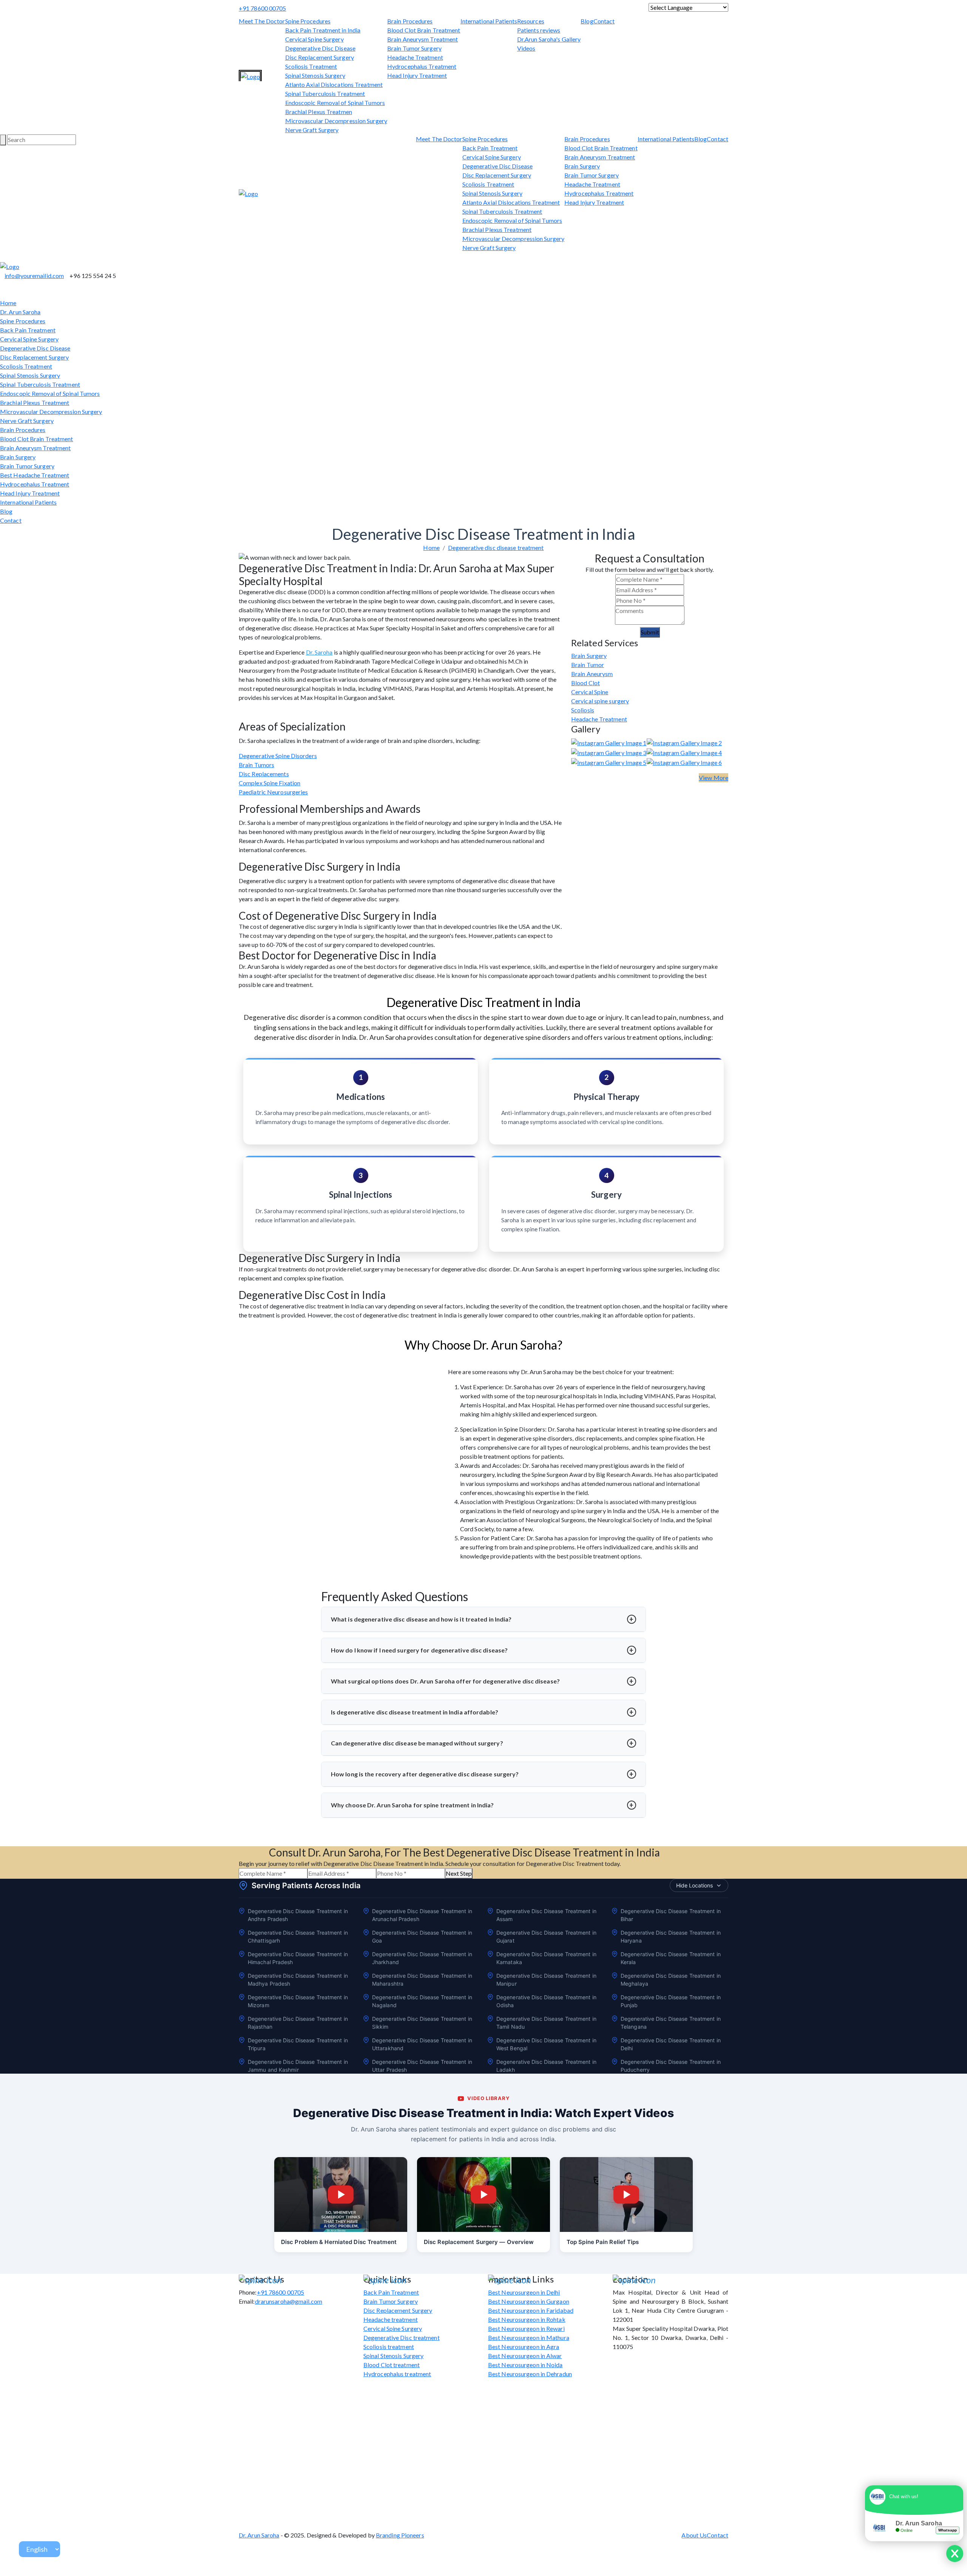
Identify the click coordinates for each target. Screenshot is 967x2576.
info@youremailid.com (34, 276)
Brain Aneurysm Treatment (422, 39)
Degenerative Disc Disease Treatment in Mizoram (298, 2001)
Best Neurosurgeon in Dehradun (530, 2374)
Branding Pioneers (400, 2535)
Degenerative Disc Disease (321, 48)
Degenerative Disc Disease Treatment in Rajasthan (298, 2023)
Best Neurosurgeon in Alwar (525, 2356)
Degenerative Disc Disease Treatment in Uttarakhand (422, 2044)
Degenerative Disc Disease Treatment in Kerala (671, 1958)
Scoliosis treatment (389, 2347)
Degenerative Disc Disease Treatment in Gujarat (546, 1937)
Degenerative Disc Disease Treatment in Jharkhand (422, 1958)
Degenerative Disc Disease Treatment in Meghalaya (671, 1980)
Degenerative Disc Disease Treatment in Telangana (671, 2023)
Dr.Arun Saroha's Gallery (549, 39)
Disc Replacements (264, 774)
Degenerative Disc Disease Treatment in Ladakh (546, 2066)
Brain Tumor (588, 665)
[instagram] (467, 8)
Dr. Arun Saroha (20, 312)
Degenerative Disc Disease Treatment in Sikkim (422, 2023)
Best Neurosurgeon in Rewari (526, 2328)
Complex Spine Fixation (270, 783)
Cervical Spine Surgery (314, 39)
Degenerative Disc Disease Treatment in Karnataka (546, 1958)
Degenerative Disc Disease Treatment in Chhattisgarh (298, 1937)
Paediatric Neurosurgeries (273, 792)
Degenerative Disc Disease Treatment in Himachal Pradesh (298, 1958)
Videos (526, 48)
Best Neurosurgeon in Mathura (529, 2337)
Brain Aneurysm (592, 674)
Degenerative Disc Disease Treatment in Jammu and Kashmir (298, 2066)
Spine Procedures (308, 21)
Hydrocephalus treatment (397, 2374)
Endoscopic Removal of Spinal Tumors (335, 103)
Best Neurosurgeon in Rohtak (527, 2319)
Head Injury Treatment (417, 75)
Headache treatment (391, 2319)
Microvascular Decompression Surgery (336, 121)
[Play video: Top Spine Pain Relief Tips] (626, 2195)
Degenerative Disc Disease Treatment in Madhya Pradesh (298, 1980)
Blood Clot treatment (392, 2365)
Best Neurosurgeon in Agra (524, 2347)
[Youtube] (11, 257)
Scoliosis (583, 710)
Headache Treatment (415, 57)
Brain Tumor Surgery (414, 48)
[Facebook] (462, 8)
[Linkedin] (471, 8)
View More (714, 778)
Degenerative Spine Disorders (278, 756)
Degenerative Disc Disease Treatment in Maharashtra (422, 1980)
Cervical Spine (590, 692)
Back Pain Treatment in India (323, 30)
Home (8, 303)
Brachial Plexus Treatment (497, 229)
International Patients (489, 21)
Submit (650, 632)
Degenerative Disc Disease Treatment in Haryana (671, 1937)
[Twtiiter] (2, 257)
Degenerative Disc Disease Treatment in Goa (422, 1937)
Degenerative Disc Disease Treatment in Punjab (671, 2001)
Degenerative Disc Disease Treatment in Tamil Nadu (546, 2023)
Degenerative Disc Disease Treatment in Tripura (298, 2044)
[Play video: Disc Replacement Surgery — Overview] (483, 2195)
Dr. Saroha (319, 652)
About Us (694, 2535)
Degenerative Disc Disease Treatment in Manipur (546, 1980)
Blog (587, 21)
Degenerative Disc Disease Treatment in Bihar (671, 1915)
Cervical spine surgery (600, 701)
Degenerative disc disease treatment (496, 547)
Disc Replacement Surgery (320, 57)
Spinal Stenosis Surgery (315, 75)
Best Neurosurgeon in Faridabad (531, 2310)
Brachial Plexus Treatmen (319, 112)
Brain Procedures (410, 21)
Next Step (459, 1873)
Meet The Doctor (262, 21)
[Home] (250, 77)
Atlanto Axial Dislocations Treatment (334, 84)
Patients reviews (539, 30)
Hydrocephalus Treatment (422, 66)
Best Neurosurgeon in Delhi (524, 2292)
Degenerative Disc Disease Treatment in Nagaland (422, 2001)
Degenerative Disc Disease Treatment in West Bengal (546, 2044)
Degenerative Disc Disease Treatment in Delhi (671, 2044)
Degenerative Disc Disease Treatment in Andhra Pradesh (298, 1915)
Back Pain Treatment (490, 148)
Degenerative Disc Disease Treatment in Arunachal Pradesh (422, 1915)
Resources (531, 21)
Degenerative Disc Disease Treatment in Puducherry (671, 2066)
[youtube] (458, 8)
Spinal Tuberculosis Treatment (325, 93)
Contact (604, 21)
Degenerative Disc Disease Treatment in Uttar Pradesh (422, 2066)
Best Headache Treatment (35, 475)
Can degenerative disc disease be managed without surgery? (417, 1743)
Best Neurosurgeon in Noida (525, 2365)
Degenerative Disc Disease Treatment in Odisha (546, 2001)
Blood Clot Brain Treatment (424, 30)
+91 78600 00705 (263, 8)
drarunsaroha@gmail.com (289, 2301)
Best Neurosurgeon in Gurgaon (529, 2301)
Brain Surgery (582, 166)
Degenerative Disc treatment (402, 2337)
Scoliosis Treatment (311, 66)
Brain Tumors (256, 765)
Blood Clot (585, 683)
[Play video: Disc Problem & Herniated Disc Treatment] (341, 2195)
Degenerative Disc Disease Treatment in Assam (546, 1915)
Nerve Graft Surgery (312, 130)
